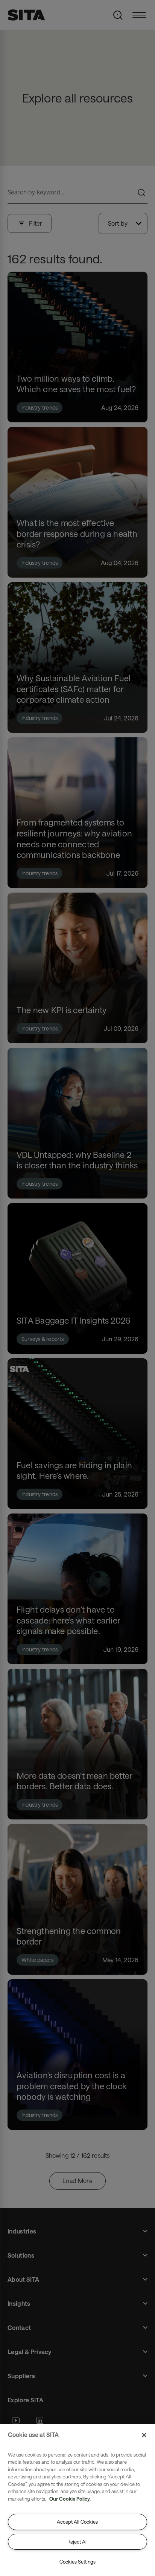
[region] (77, 2500)
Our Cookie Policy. (70, 2499)
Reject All (77, 2542)
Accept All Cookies (77, 2522)
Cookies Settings (77, 2562)
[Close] (144, 2435)
